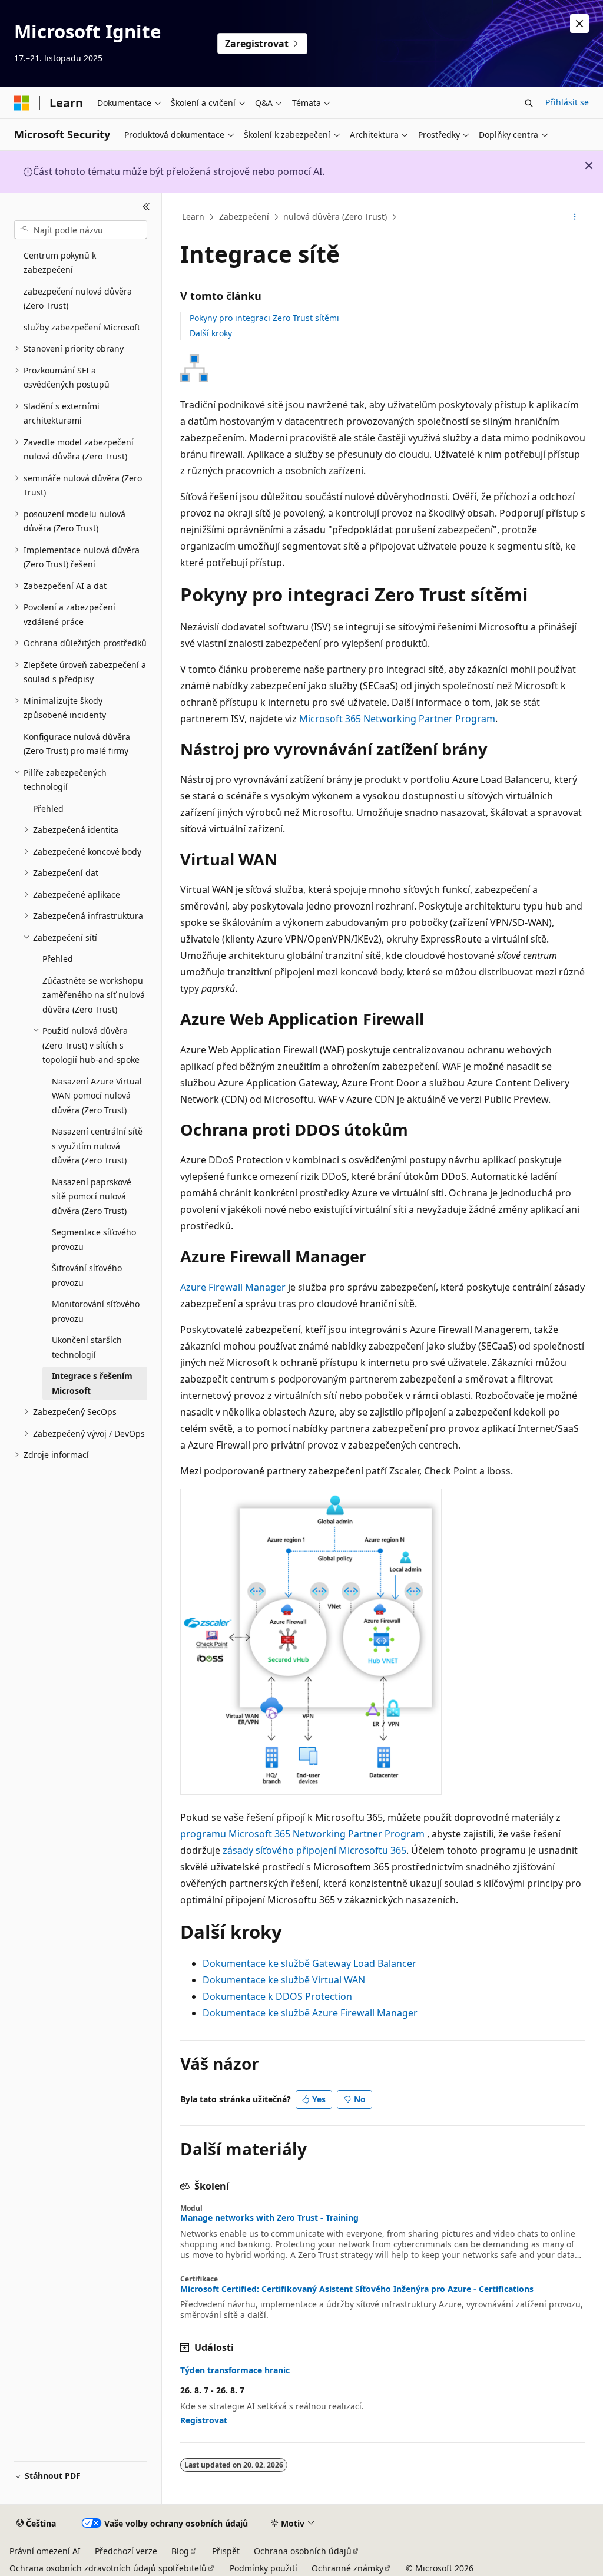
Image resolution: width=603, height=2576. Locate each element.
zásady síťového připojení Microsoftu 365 (314, 1850)
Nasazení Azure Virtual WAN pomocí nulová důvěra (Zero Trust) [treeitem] (97, 1096)
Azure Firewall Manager (233, 1287)
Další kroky (211, 333)
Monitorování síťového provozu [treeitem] (96, 1311)
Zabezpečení (244, 216)
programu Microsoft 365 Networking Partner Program (302, 1834)
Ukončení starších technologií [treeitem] (87, 1347)
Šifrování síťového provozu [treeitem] (87, 1275)
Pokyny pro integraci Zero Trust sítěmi (264, 318)
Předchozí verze (126, 2551)
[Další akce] (574, 217)
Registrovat (204, 2420)
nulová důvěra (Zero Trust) (335, 216)
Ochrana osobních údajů (303, 2551)
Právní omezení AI (45, 2551)
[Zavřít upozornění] (579, 24)
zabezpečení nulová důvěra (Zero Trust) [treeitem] (78, 299)
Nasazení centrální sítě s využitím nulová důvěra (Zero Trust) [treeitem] (97, 1146)
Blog (180, 2551)
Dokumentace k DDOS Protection (277, 1996)
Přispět (226, 2551)
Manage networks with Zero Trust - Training (269, 2218)
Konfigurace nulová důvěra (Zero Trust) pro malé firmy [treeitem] (77, 744)
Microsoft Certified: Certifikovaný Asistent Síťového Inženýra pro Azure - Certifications (357, 2289)
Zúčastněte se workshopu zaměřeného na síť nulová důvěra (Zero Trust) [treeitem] (94, 995)
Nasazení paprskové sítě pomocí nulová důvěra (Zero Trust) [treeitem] (92, 1196)
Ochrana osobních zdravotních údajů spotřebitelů (108, 2568)
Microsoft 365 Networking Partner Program (397, 719)
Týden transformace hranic (235, 2370)
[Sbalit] (146, 207)
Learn (193, 216)
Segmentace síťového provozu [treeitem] (94, 1239)
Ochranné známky (347, 2568)
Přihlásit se (567, 102)
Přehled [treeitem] (48, 808)
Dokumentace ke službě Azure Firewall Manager (310, 2013)
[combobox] (81, 230)
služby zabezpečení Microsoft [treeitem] (82, 327)
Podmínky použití (264, 2568)
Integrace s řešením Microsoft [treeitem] (92, 1383)
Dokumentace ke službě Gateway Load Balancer (309, 1963)
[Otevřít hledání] (529, 103)
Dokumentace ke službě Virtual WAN (284, 1980)
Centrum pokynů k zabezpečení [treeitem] (60, 263)
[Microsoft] (22, 103)
